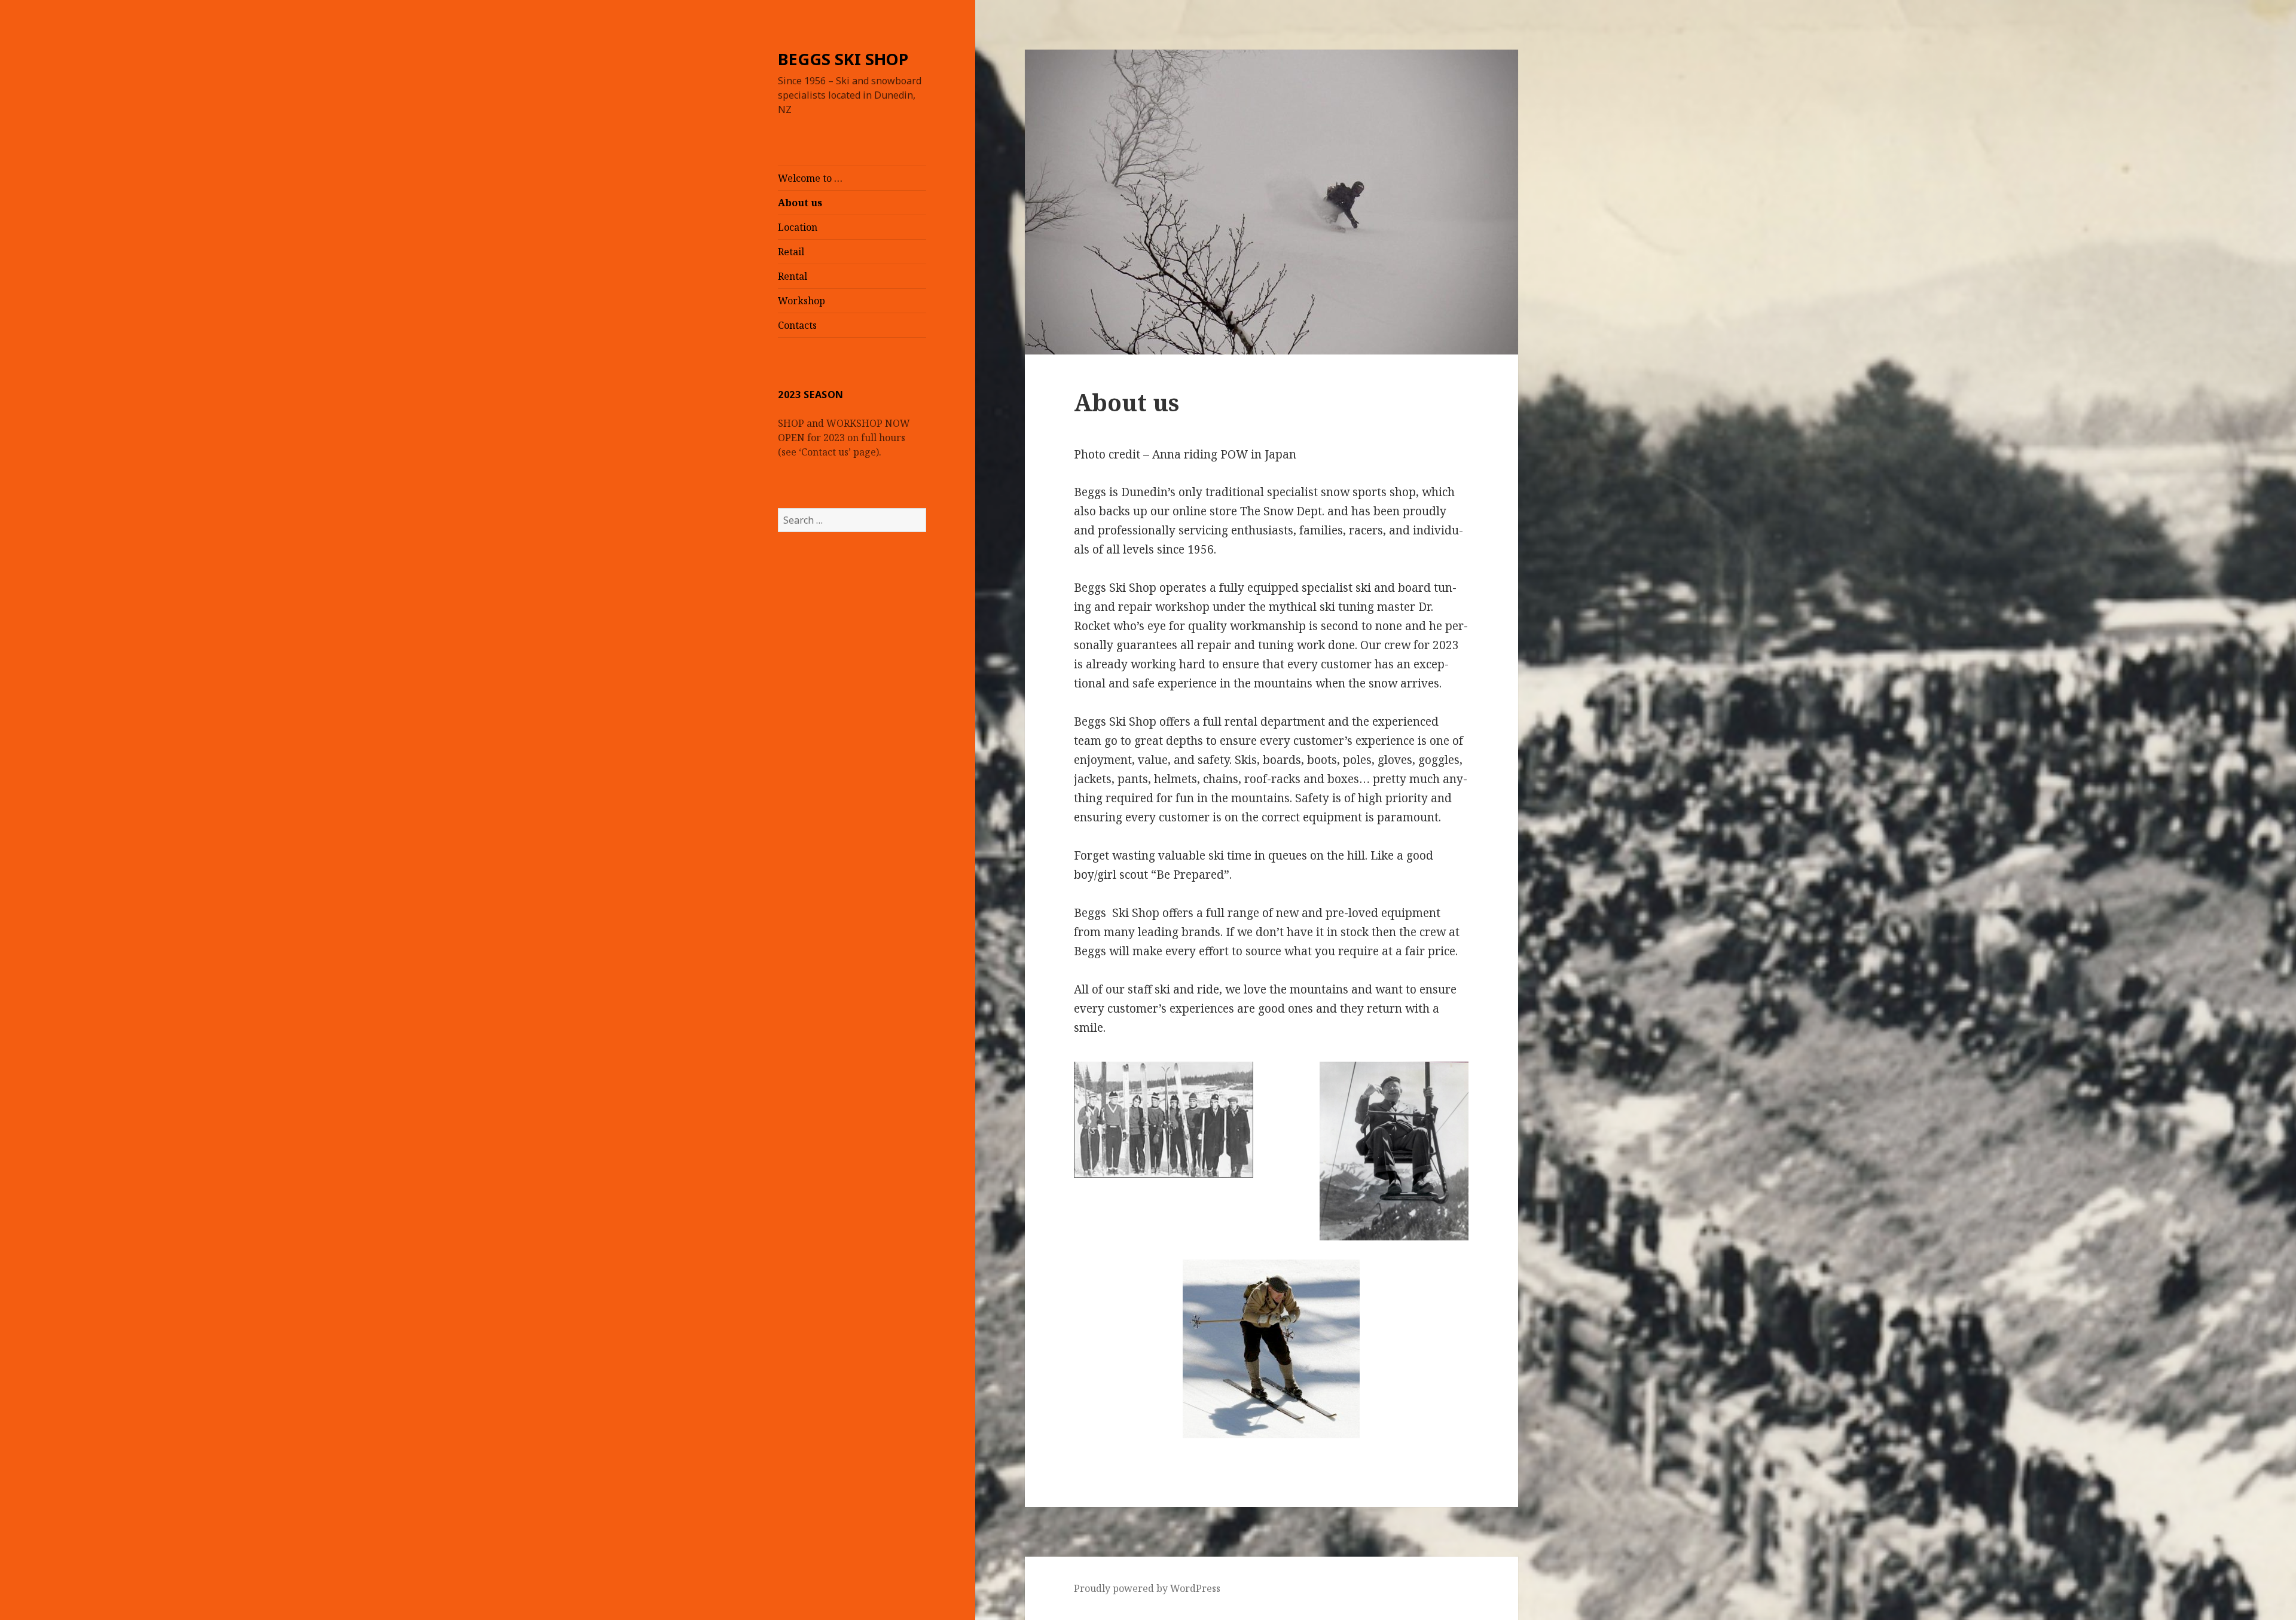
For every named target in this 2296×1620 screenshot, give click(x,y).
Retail (791, 252)
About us (800, 203)
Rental (793, 276)
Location (798, 227)
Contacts (797, 325)
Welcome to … (810, 178)
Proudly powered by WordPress (1147, 1588)
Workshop (802, 301)
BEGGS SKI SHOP (843, 59)
